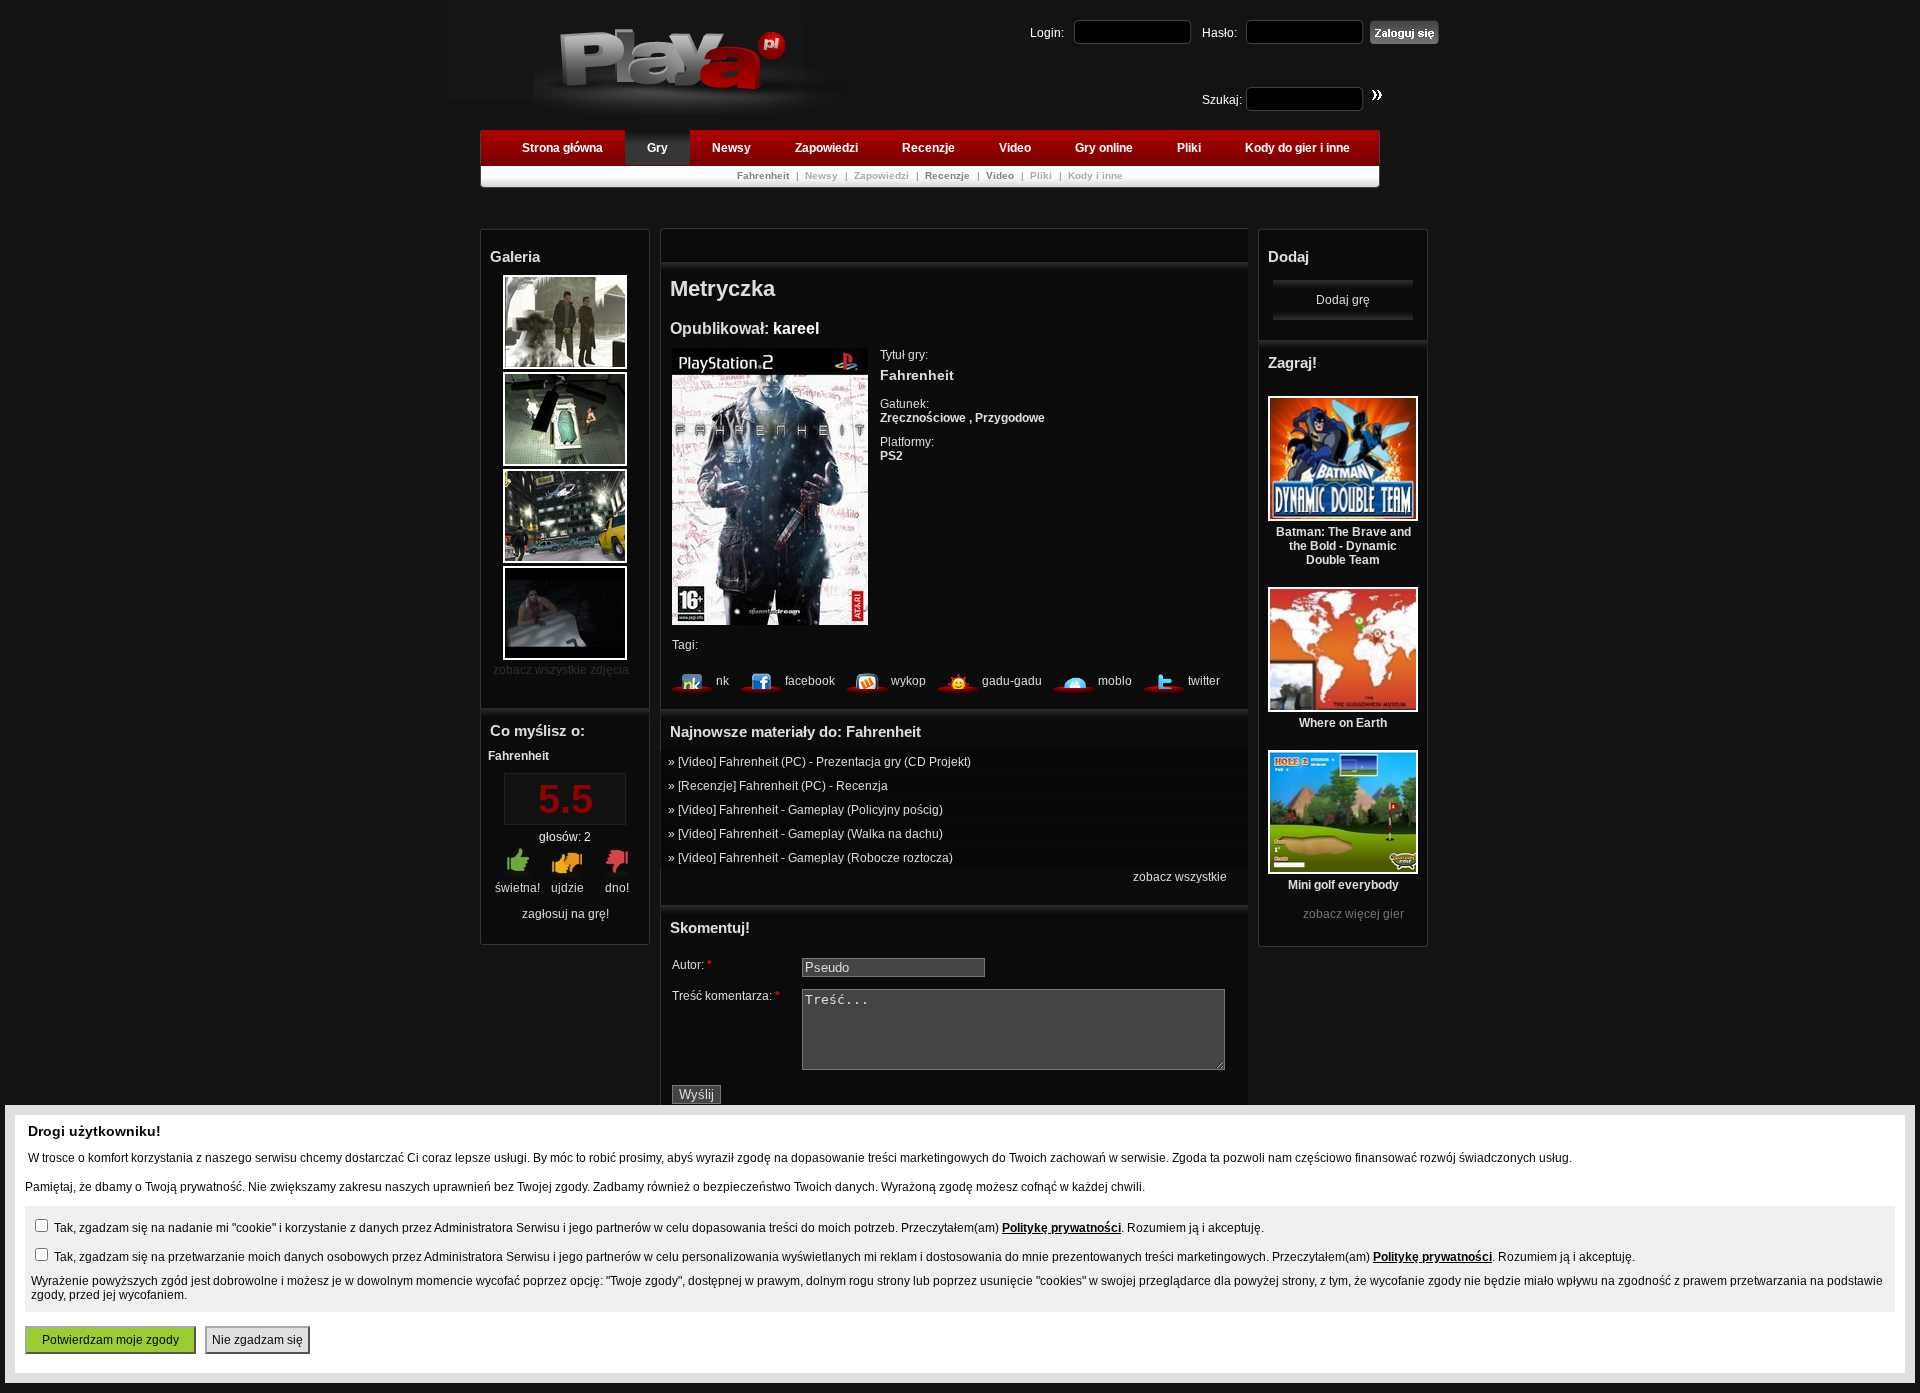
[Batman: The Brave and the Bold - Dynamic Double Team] (1343, 517)
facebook (810, 681)
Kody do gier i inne (1297, 148)
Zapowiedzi (826, 148)
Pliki (1189, 148)
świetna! (517, 888)
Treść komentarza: (726, 996)
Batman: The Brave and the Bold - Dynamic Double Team (1343, 546)
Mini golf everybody (1343, 885)
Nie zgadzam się (257, 1340)
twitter (1204, 681)
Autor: (692, 965)
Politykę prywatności (1061, 1228)
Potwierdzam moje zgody (110, 1340)
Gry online (1104, 148)
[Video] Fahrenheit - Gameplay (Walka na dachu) (810, 834)
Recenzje (928, 148)
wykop (908, 681)
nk (722, 681)
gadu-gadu (1012, 681)
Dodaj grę (1343, 300)
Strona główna (562, 148)
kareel (796, 328)
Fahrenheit (764, 175)
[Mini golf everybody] (1343, 870)
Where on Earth (1343, 723)
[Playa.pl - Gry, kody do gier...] (690, 111)
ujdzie (567, 888)
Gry (657, 148)
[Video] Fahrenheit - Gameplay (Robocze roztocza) (815, 858)
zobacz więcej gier (1353, 914)
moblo (1115, 681)
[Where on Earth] (1343, 708)
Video (1015, 148)
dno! (617, 888)
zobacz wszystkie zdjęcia (561, 670)
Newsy (731, 148)
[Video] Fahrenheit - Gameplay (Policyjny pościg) (810, 810)
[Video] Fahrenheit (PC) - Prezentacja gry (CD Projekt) (824, 762)
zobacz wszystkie (1180, 877)
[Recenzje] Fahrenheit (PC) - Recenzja (783, 786)
